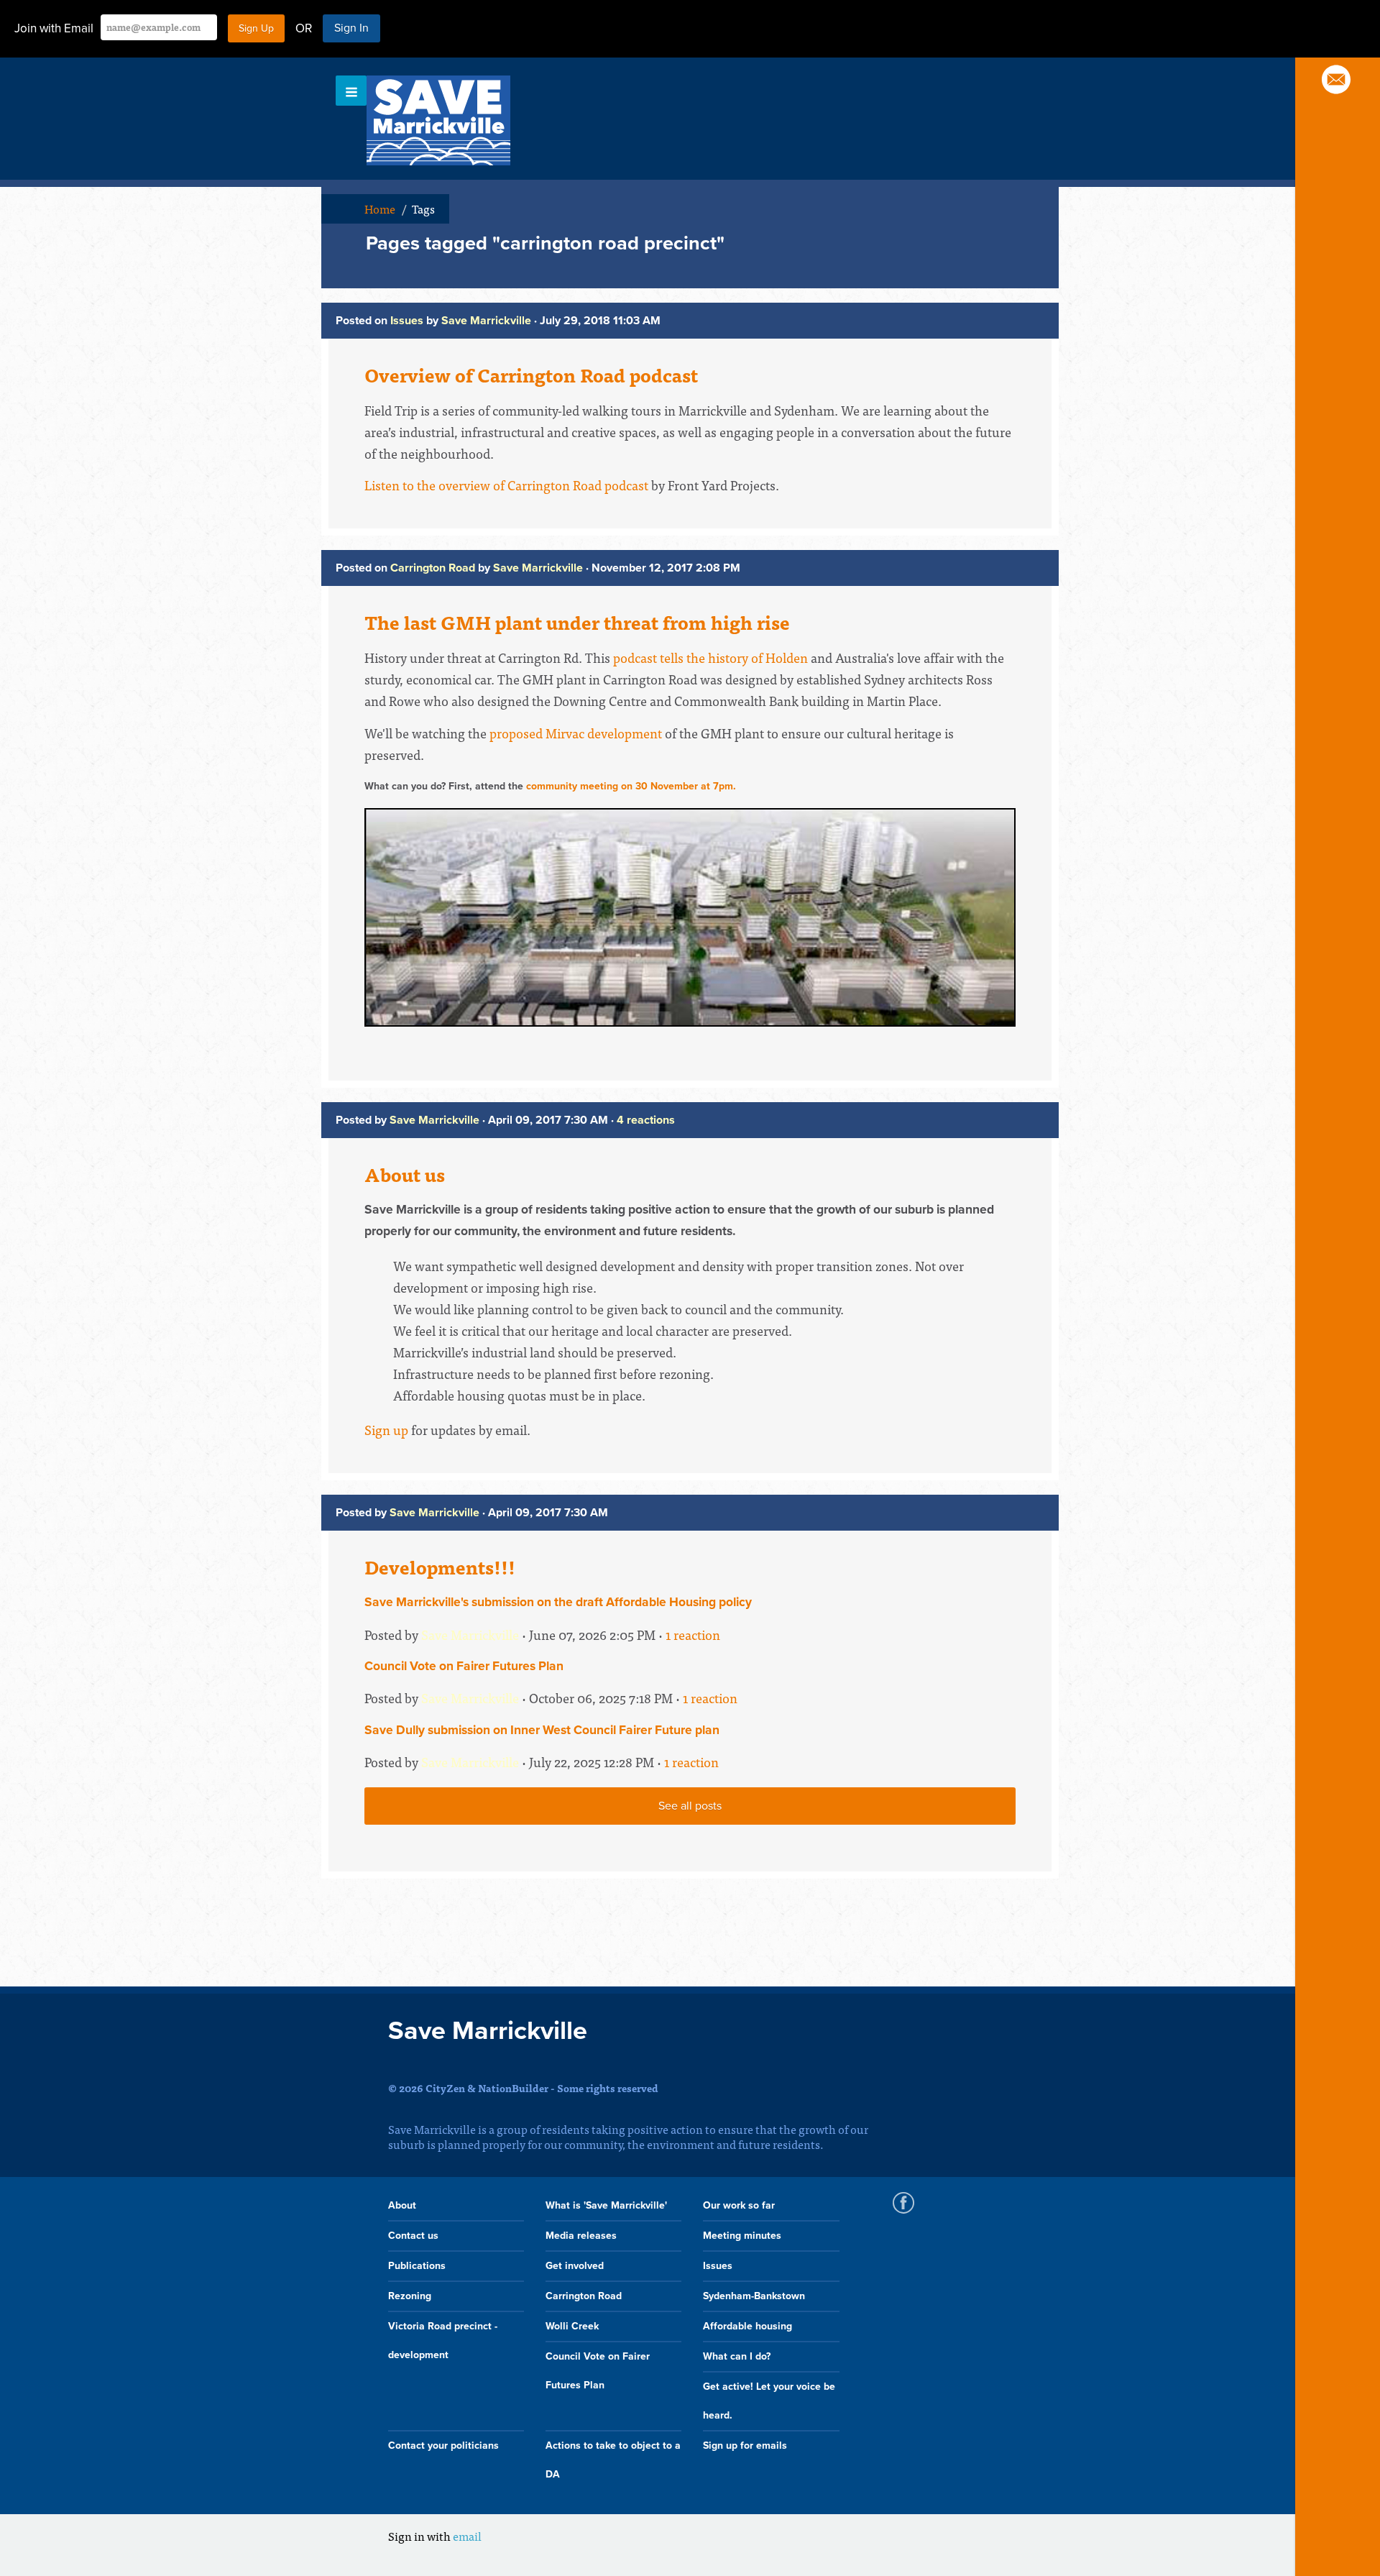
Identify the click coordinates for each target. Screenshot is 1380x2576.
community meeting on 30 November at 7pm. (631, 786)
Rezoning (410, 2296)
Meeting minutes (742, 2236)
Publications (417, 2266)
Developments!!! (440, 1567)
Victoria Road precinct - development (443, 2341)
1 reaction (693, 1635)
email (467, 2536)
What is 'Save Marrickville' (606, 2205)
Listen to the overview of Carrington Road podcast (506, 485)
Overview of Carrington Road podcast (531, 375)
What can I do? (737, 2356)
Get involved (575, 2266)
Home (380, 208)
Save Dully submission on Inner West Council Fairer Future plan (542, 1730)
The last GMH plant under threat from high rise (577, 622)
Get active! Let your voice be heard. (769, 2401)
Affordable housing (747, 2326)
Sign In (351, 28)
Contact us (413, 2236)
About (402, 2205)
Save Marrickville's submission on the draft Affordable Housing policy (558, 1602)
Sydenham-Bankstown (754, 2296)
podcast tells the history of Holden (710, 657)
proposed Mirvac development (576, 733)
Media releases (581, 2236)
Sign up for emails (745, 2446)
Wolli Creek (572, 2326)
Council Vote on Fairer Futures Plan (464, 1666)
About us (405, 1174)
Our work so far (739, 2205)
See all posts (690, 1806)
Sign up (386, 1430)
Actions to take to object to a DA (613, 2460)
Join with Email (54, 28)
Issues (407, 321)
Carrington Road (433, 568)
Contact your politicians (443, 2446)
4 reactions (646, 1120)
